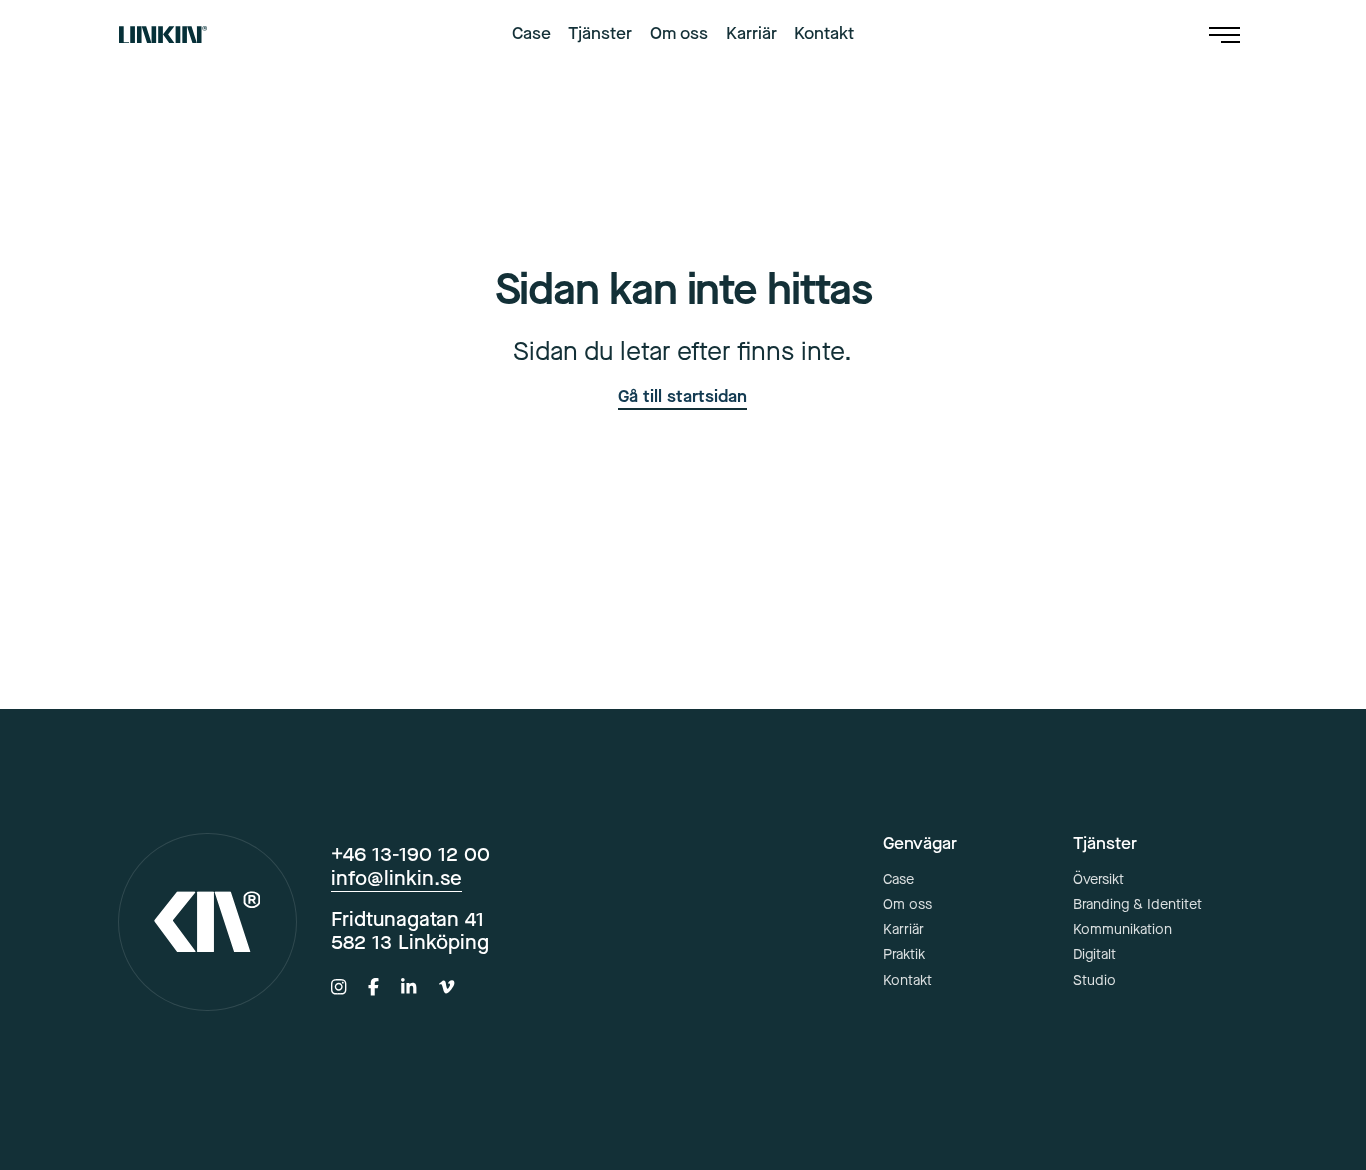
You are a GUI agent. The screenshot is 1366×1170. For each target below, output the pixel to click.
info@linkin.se (396, 878)
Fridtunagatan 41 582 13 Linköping (410, 930)
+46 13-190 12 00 (410, 854)
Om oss (679, 34)
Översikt (1098, 879)
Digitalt (1094, 954)
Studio (1094, 980)
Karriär (751, 34)
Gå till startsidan (682, 396)
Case (531, 34)
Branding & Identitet (1137, 904)
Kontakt (824, 34)
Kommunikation (1122, 929)
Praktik (904, 954)
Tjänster (600, 34)
